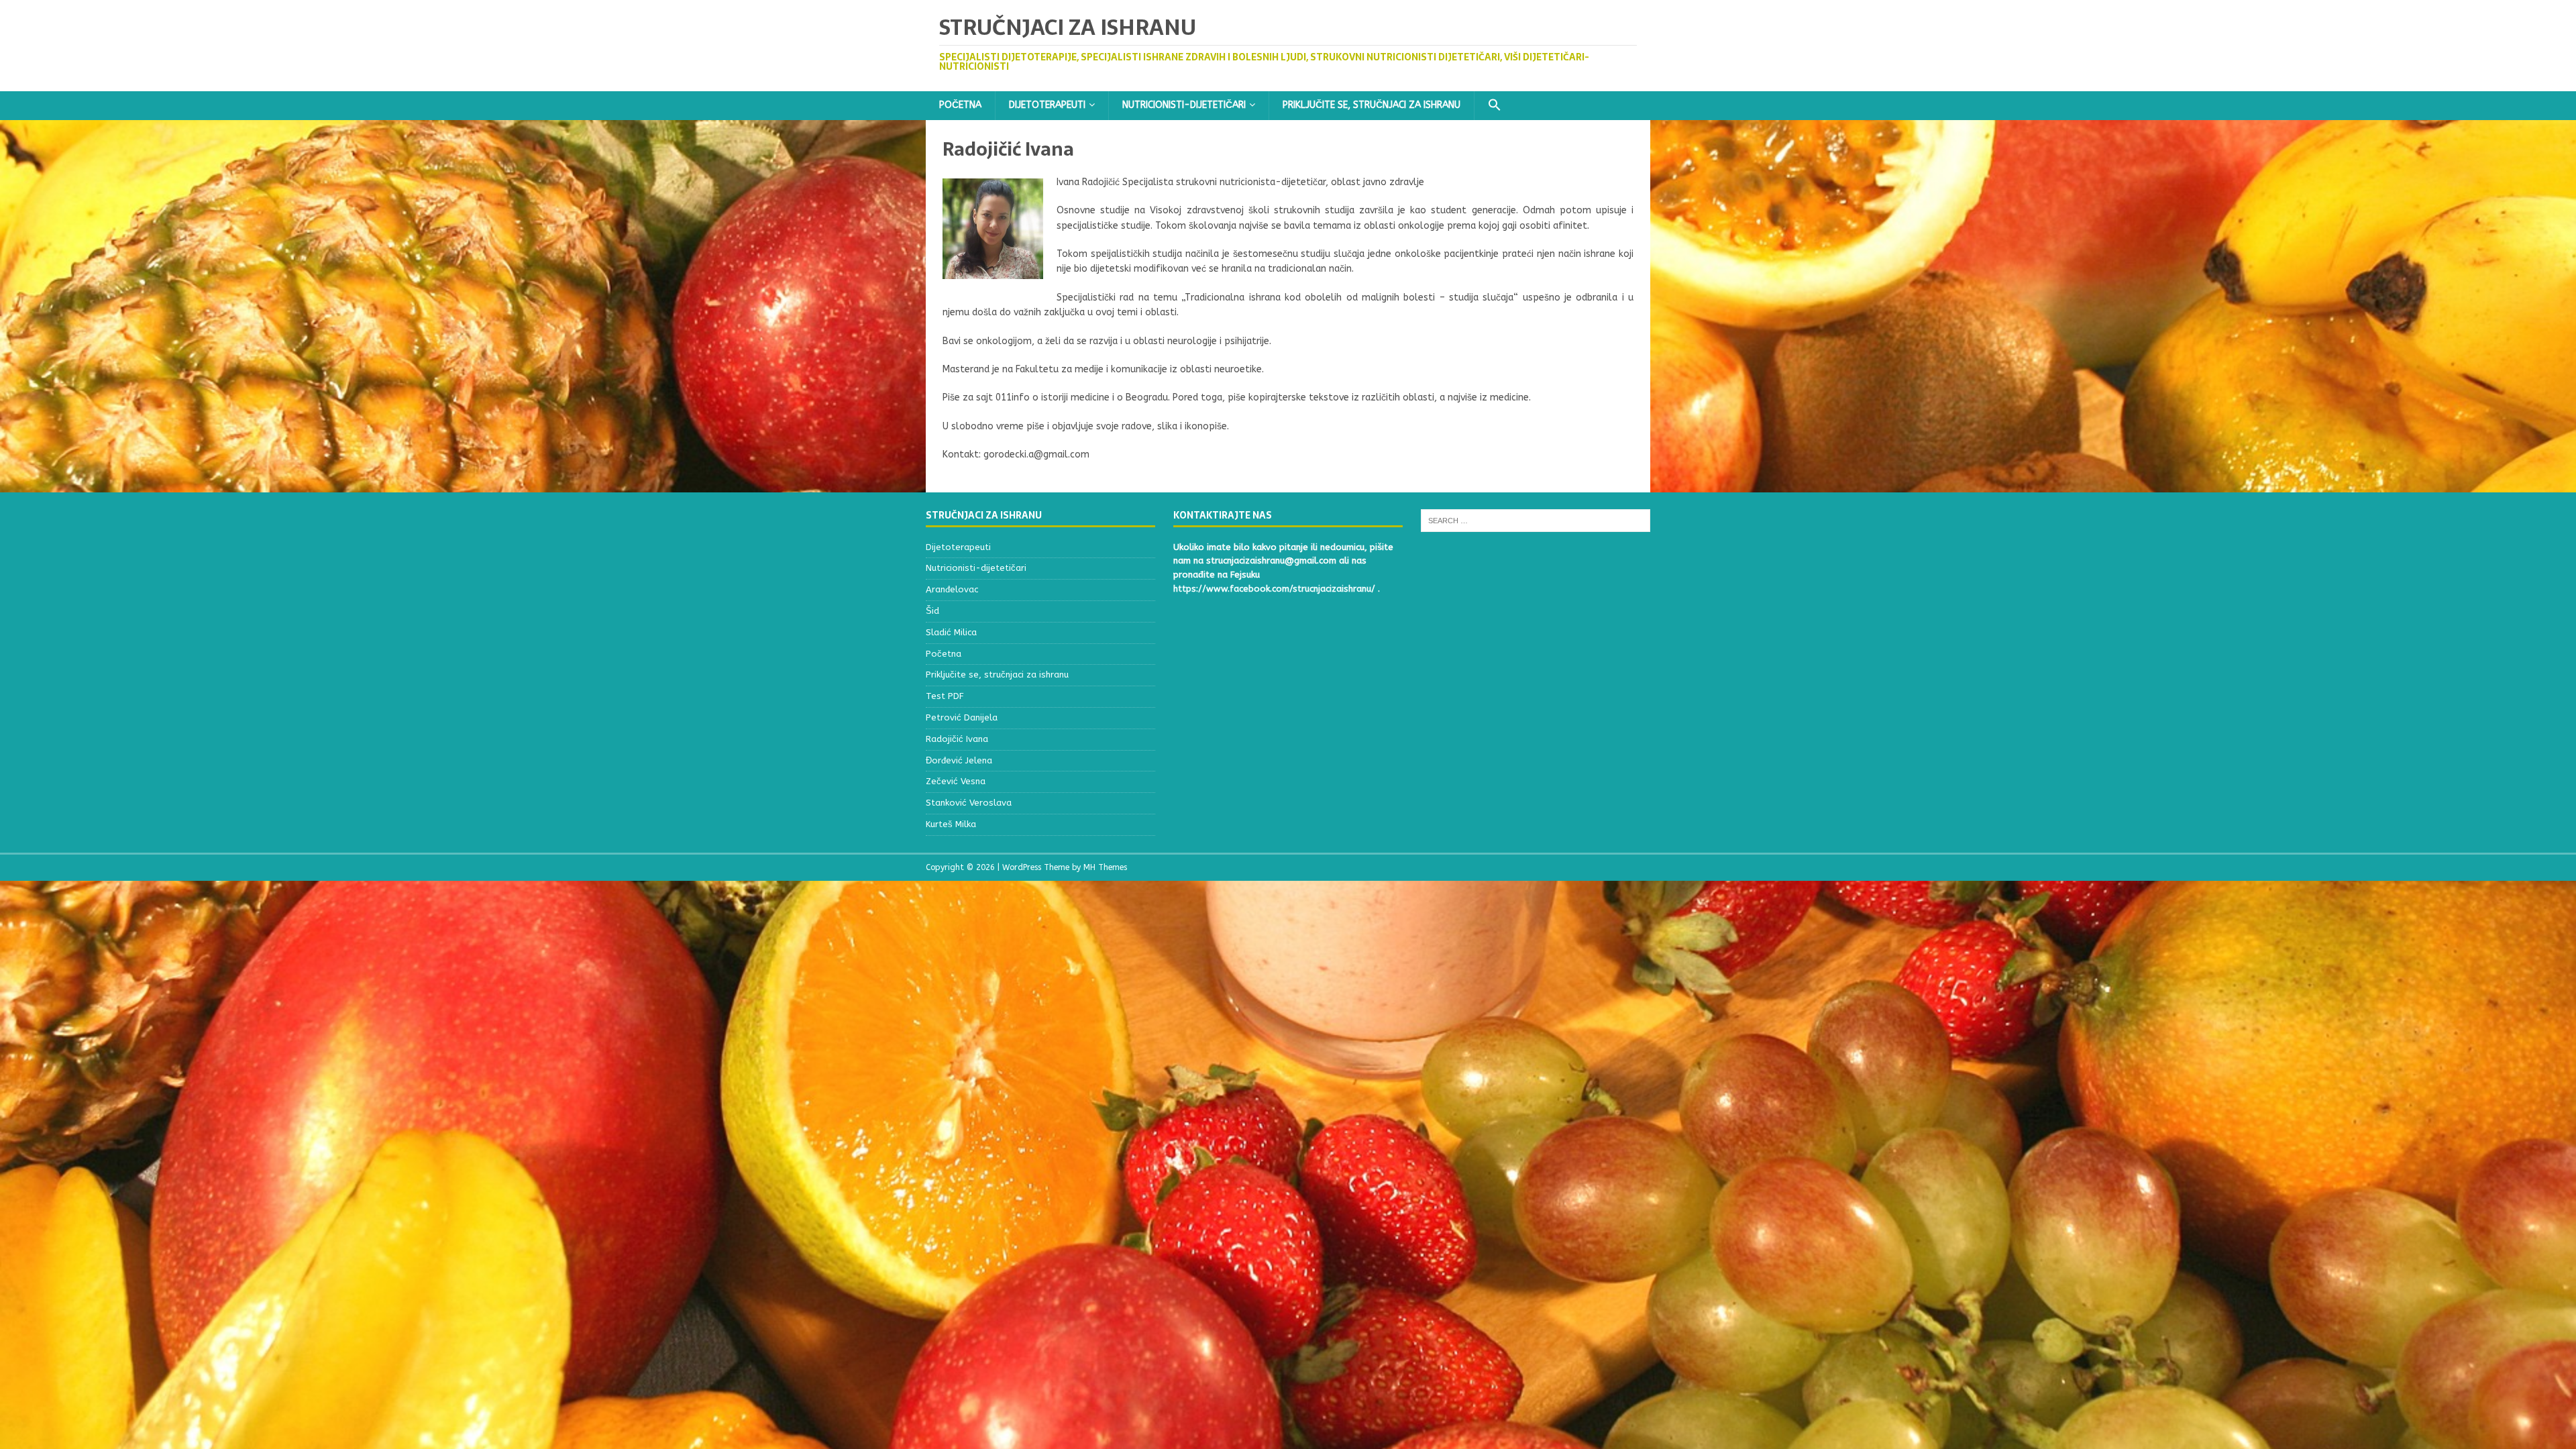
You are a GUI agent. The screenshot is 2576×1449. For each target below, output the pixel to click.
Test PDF (945, 696)
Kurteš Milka (951, 824)
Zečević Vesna (956, 781)
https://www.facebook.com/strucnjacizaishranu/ (1274, 589)
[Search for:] (1536, 520)
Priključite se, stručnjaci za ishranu (1372, 105)
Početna (960, 105)
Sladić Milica (951, 632)
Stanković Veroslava (969, 803)
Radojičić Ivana (957, 739)
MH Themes (1105, 867)
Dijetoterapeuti (1047, 105)
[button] (1494, 106)
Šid (932, 611)
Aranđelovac (952, 589)
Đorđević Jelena (959, 760)
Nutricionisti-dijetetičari (1184, 105)
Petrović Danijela (962, 717)
